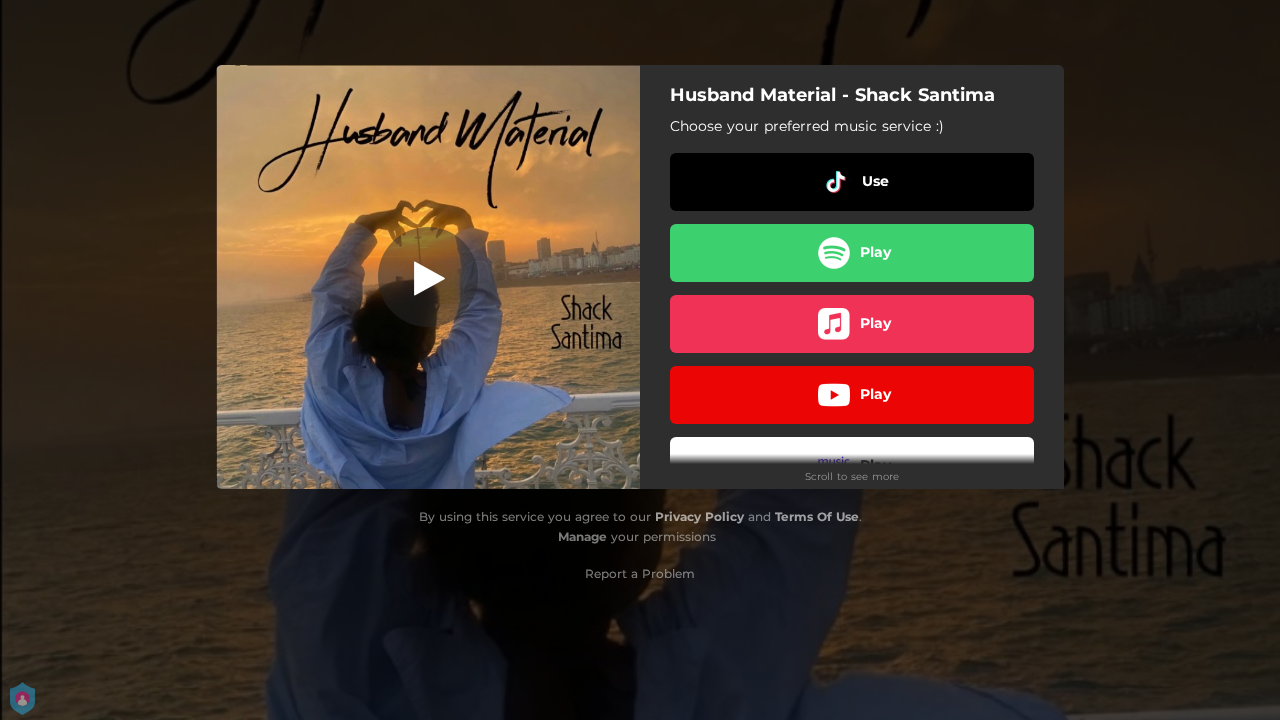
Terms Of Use (817, 516)
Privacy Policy (699, 516)
